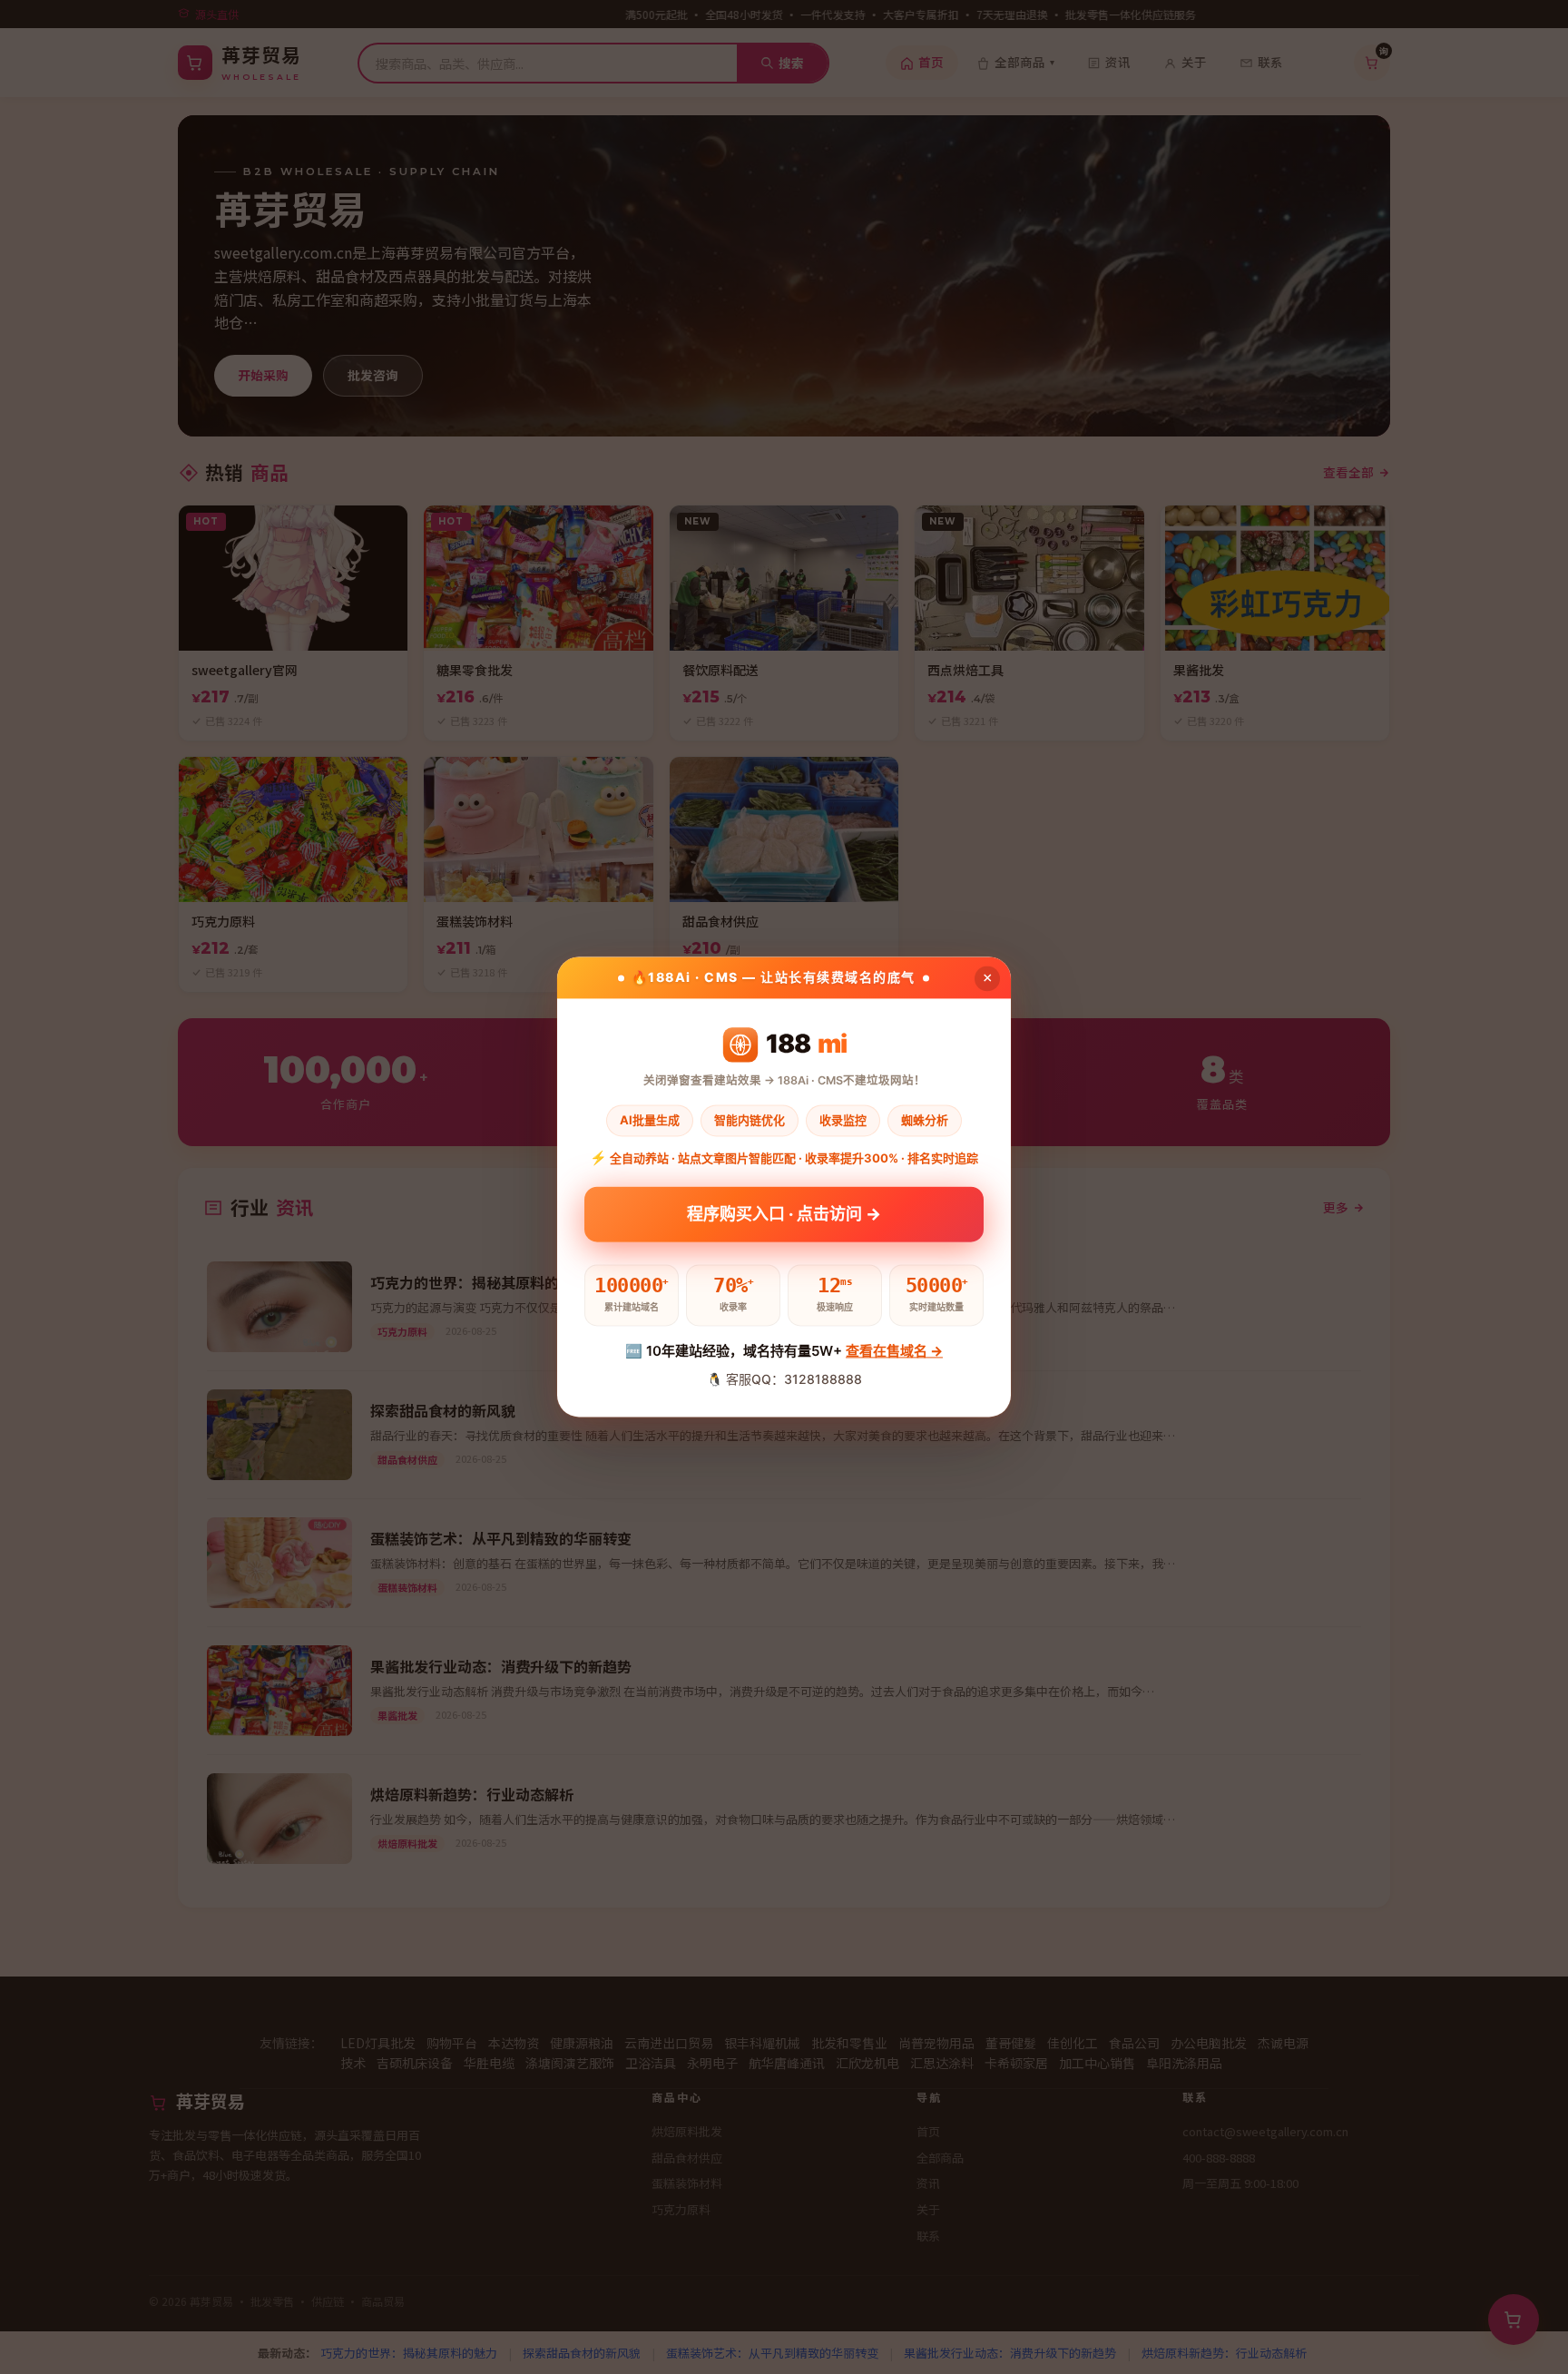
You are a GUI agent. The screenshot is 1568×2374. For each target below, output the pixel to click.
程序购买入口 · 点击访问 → (784, 1213)
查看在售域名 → (894, 1351)
